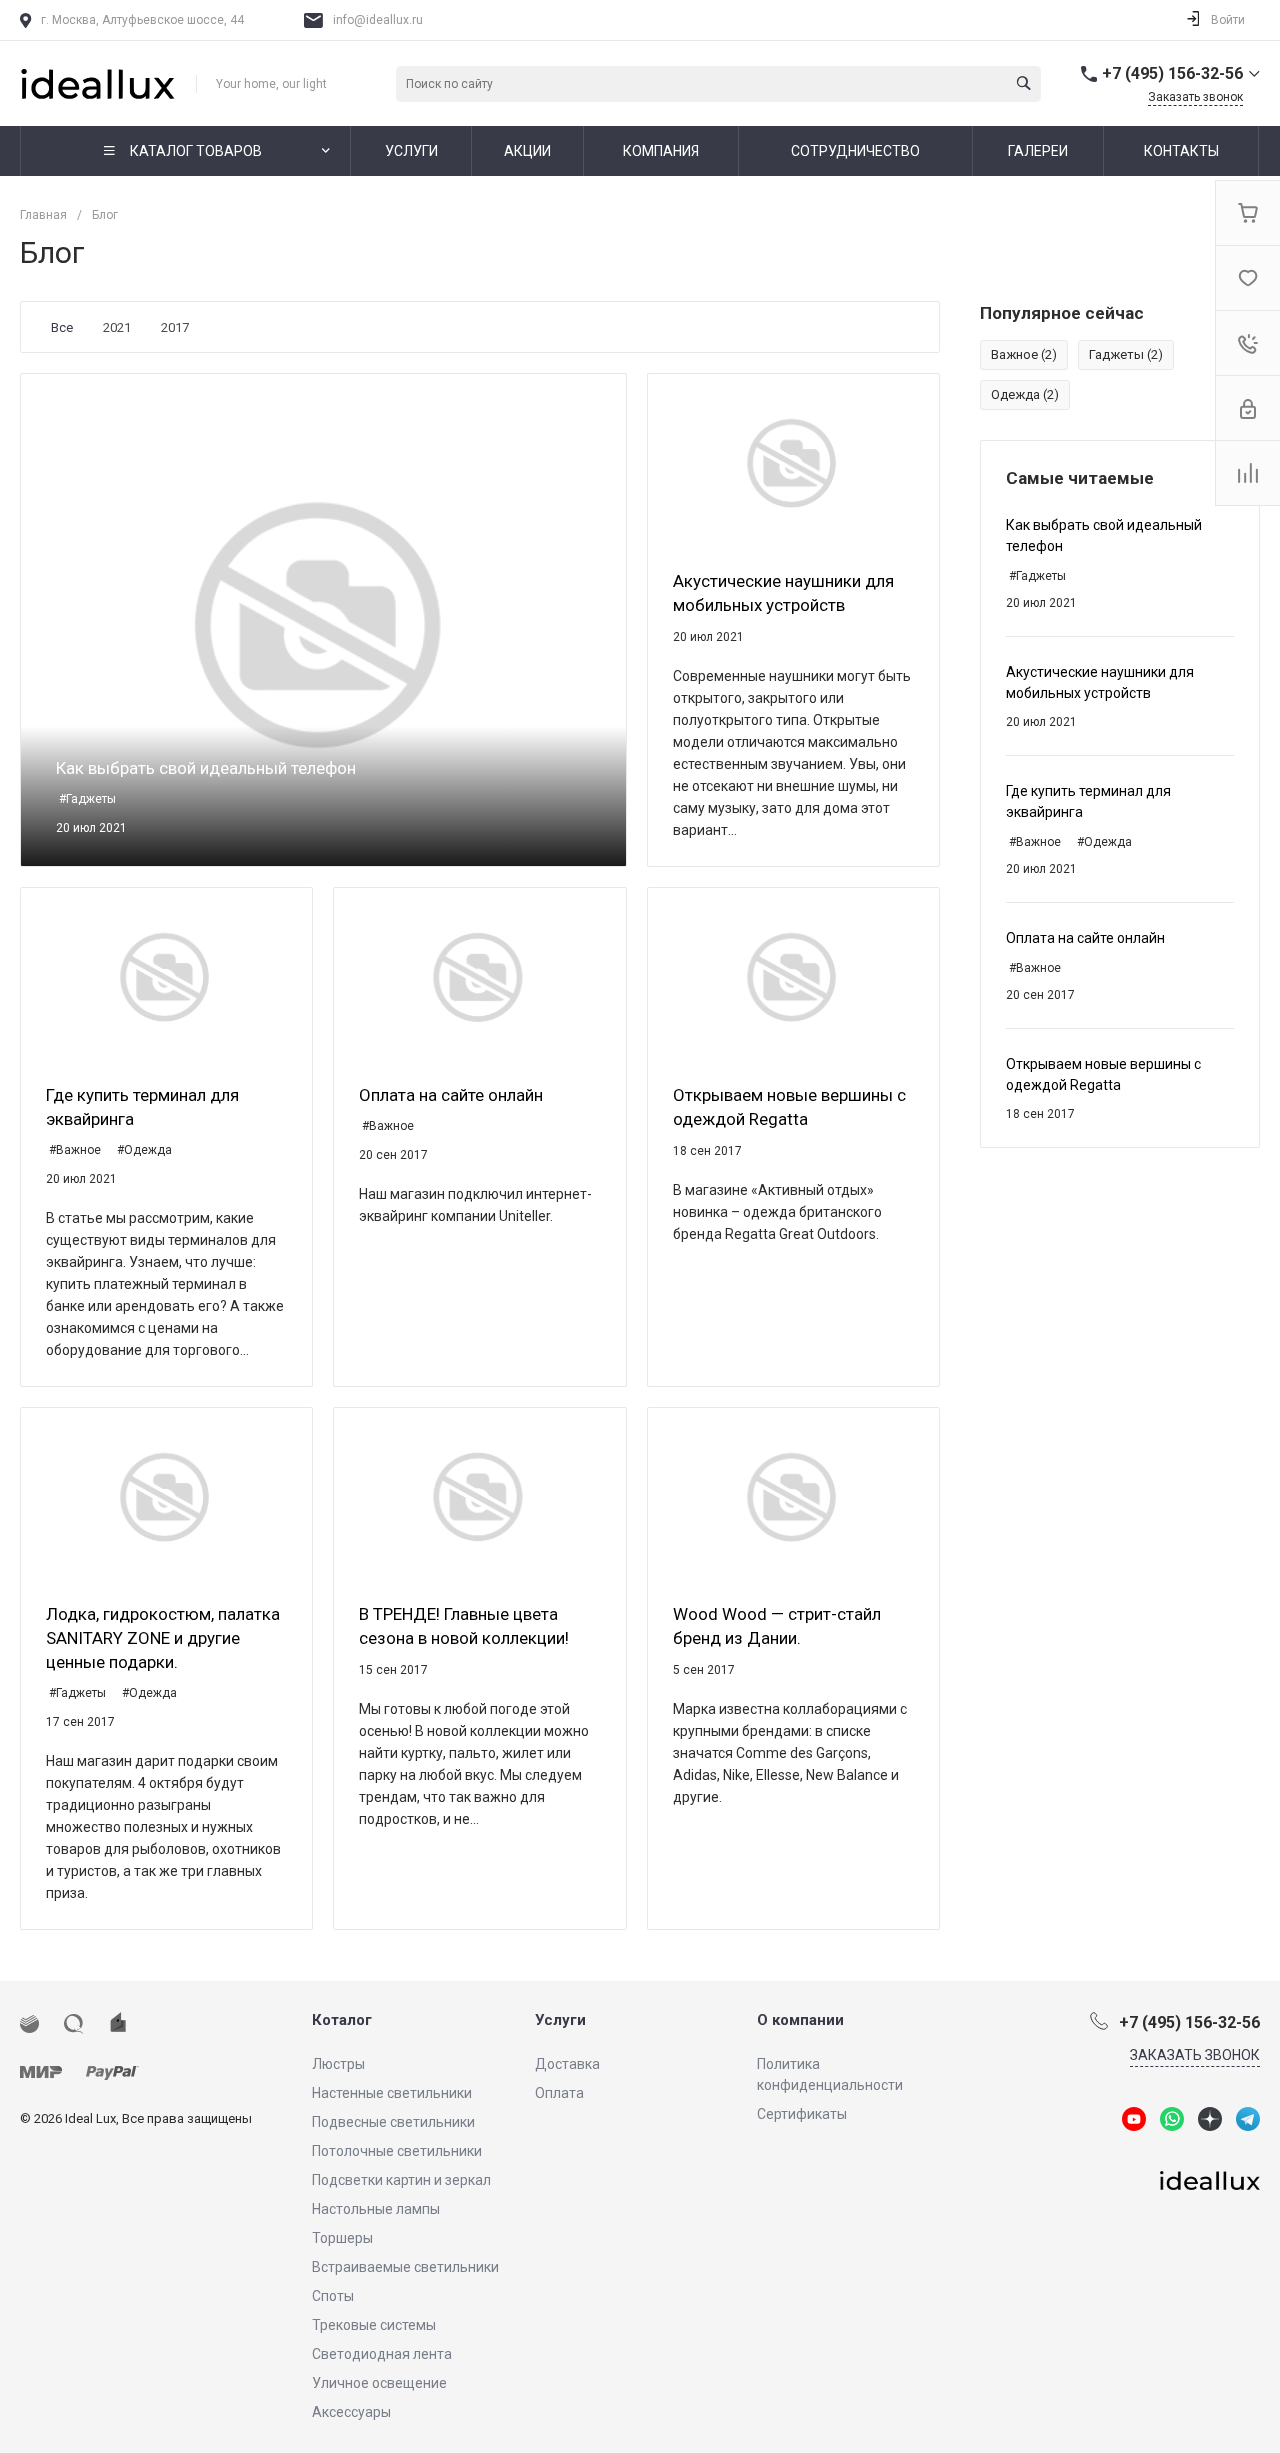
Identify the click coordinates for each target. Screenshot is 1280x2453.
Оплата (559, 2093)
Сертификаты (802, 2114)
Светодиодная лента (382, 2354)
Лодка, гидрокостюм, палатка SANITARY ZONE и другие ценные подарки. (163, 1638)
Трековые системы (374, 2325)
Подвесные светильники (393, 2122)
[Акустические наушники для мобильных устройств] (793, 461)
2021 (117, 327)
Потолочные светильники (397, 2151)
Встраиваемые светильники (405, 2267)
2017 (175, 327)
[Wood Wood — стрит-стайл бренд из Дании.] (793, 1495)
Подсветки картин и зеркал (401, 2180)
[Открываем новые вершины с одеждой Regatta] (793, 975)
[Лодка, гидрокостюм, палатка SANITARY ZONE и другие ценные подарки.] (166, 1495)
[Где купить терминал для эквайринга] (166, 975)
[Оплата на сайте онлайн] (479, 975)
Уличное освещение (379, 2383)
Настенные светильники (392, 2093)
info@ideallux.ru (378, 20)
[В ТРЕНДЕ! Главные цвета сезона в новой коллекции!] (479, 1495)
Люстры (338, 2064)
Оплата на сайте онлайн (1085, 938)
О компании (800, 2020)
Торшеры (342, 2238)
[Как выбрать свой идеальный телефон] (323, 620)
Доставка (567, 2064)
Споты (333, 2296)
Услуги (560, 2020)
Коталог (342, 2020)
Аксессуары (351, 2412)
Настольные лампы (376, 2209)
